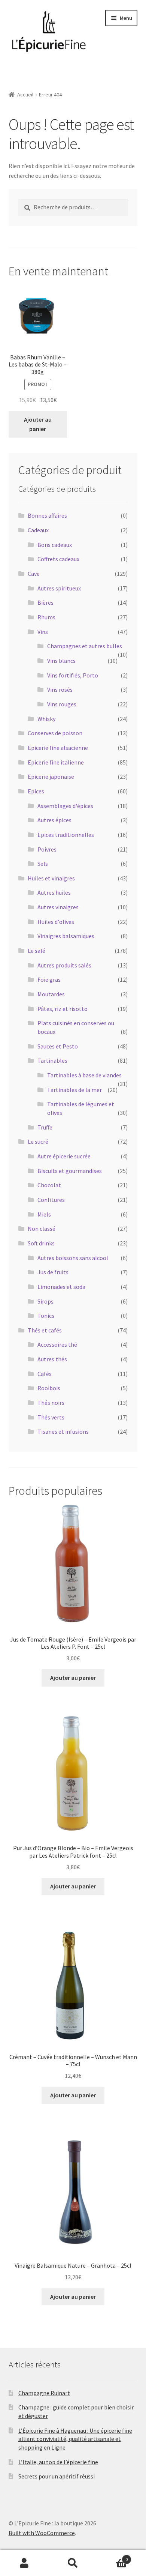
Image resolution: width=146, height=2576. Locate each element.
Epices (36, 791)
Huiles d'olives (56, 922)
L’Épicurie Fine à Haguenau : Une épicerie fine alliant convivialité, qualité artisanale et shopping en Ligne (75, 2439)
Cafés (45, 1374)
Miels (44, 1214)
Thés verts (51, 1417)
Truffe (45, 1127)
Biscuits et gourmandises (70, 1171)
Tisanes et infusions (63, 1431)
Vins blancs (61, 661)
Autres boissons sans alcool (73, 1258)
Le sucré (38, 1142)
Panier (112, 2557)
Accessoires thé (57, 1344)
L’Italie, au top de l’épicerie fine (58, 2462)
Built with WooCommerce (42, 2533)
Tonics (46, 1316)
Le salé (36, 951)
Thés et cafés (45, 1330)
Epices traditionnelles (66, 835)
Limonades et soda (61, 1287)
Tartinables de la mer (74, 1090)
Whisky (46, 719)
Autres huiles (54, 892)
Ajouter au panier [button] (38, 424)
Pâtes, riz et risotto (63, 1009)
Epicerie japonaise (51, 777)
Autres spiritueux (59, 588)
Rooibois (49, 1388)
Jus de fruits (53, 1272)
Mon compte (24, 2563)
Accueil (25, 95)
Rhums (46, 617)
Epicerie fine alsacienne (58, 748)
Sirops (45, 1301)
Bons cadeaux (55, 545)
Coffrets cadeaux (58, 559)
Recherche (73, 2563)
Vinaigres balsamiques (66, 936)
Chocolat (49, 1185)
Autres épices (54, 820)
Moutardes (51, 994)
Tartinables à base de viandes (84, 1075)
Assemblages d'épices (65, 806)
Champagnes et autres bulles (85, 646)
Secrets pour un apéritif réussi (57, 2476)
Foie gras (49, 979)
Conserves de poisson (55, 733)
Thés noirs (51, 1403)
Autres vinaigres (58, 907)
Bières (45, 602)
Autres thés (52, 1359)
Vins (43, 632)
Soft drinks (41, 1243)
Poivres (47, 849)
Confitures (51, 1200)
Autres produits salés (64, 965)
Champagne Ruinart (44, 2393)
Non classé (42, 1229)
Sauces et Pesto (58, 1046)
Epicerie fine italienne (56, 762)
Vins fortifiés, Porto (73, 675)
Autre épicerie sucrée (64, 1156)
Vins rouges (62, 704)
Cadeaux (38, 530)
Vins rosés (60, 689)
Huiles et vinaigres (51, 878)
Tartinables (52, 1060)
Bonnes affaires (47, 515)
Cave (34, 574)
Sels (43, 864)
